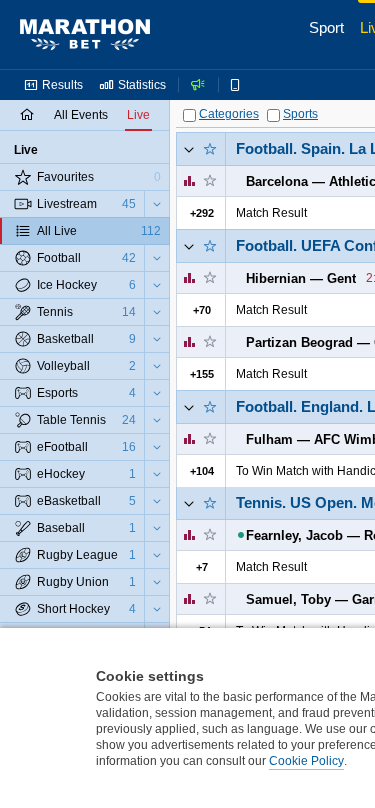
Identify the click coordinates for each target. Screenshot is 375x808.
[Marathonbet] (85, 35)
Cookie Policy (306, 761)
